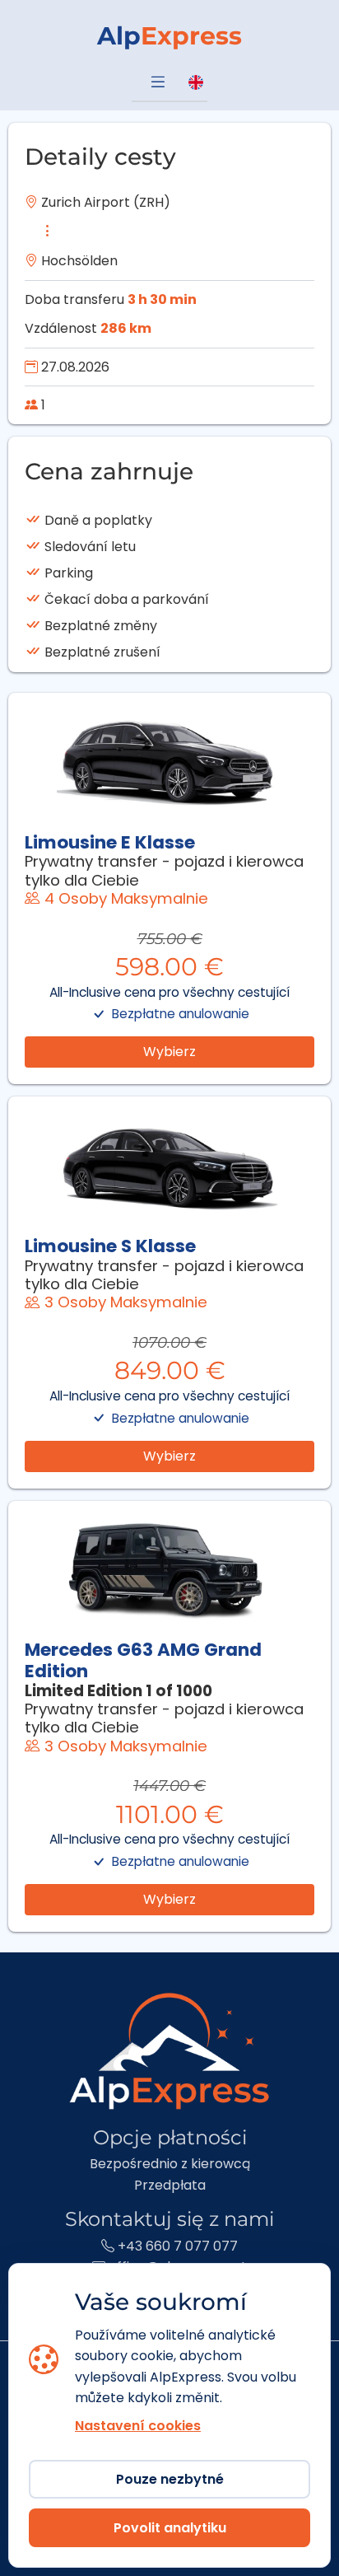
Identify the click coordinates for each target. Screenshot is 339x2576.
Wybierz (169, 1052)
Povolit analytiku (170, 2528)
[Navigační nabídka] (158, 83)
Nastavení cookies (138, 2426)
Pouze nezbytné (170, 2479)
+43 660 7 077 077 (176, 2246)
